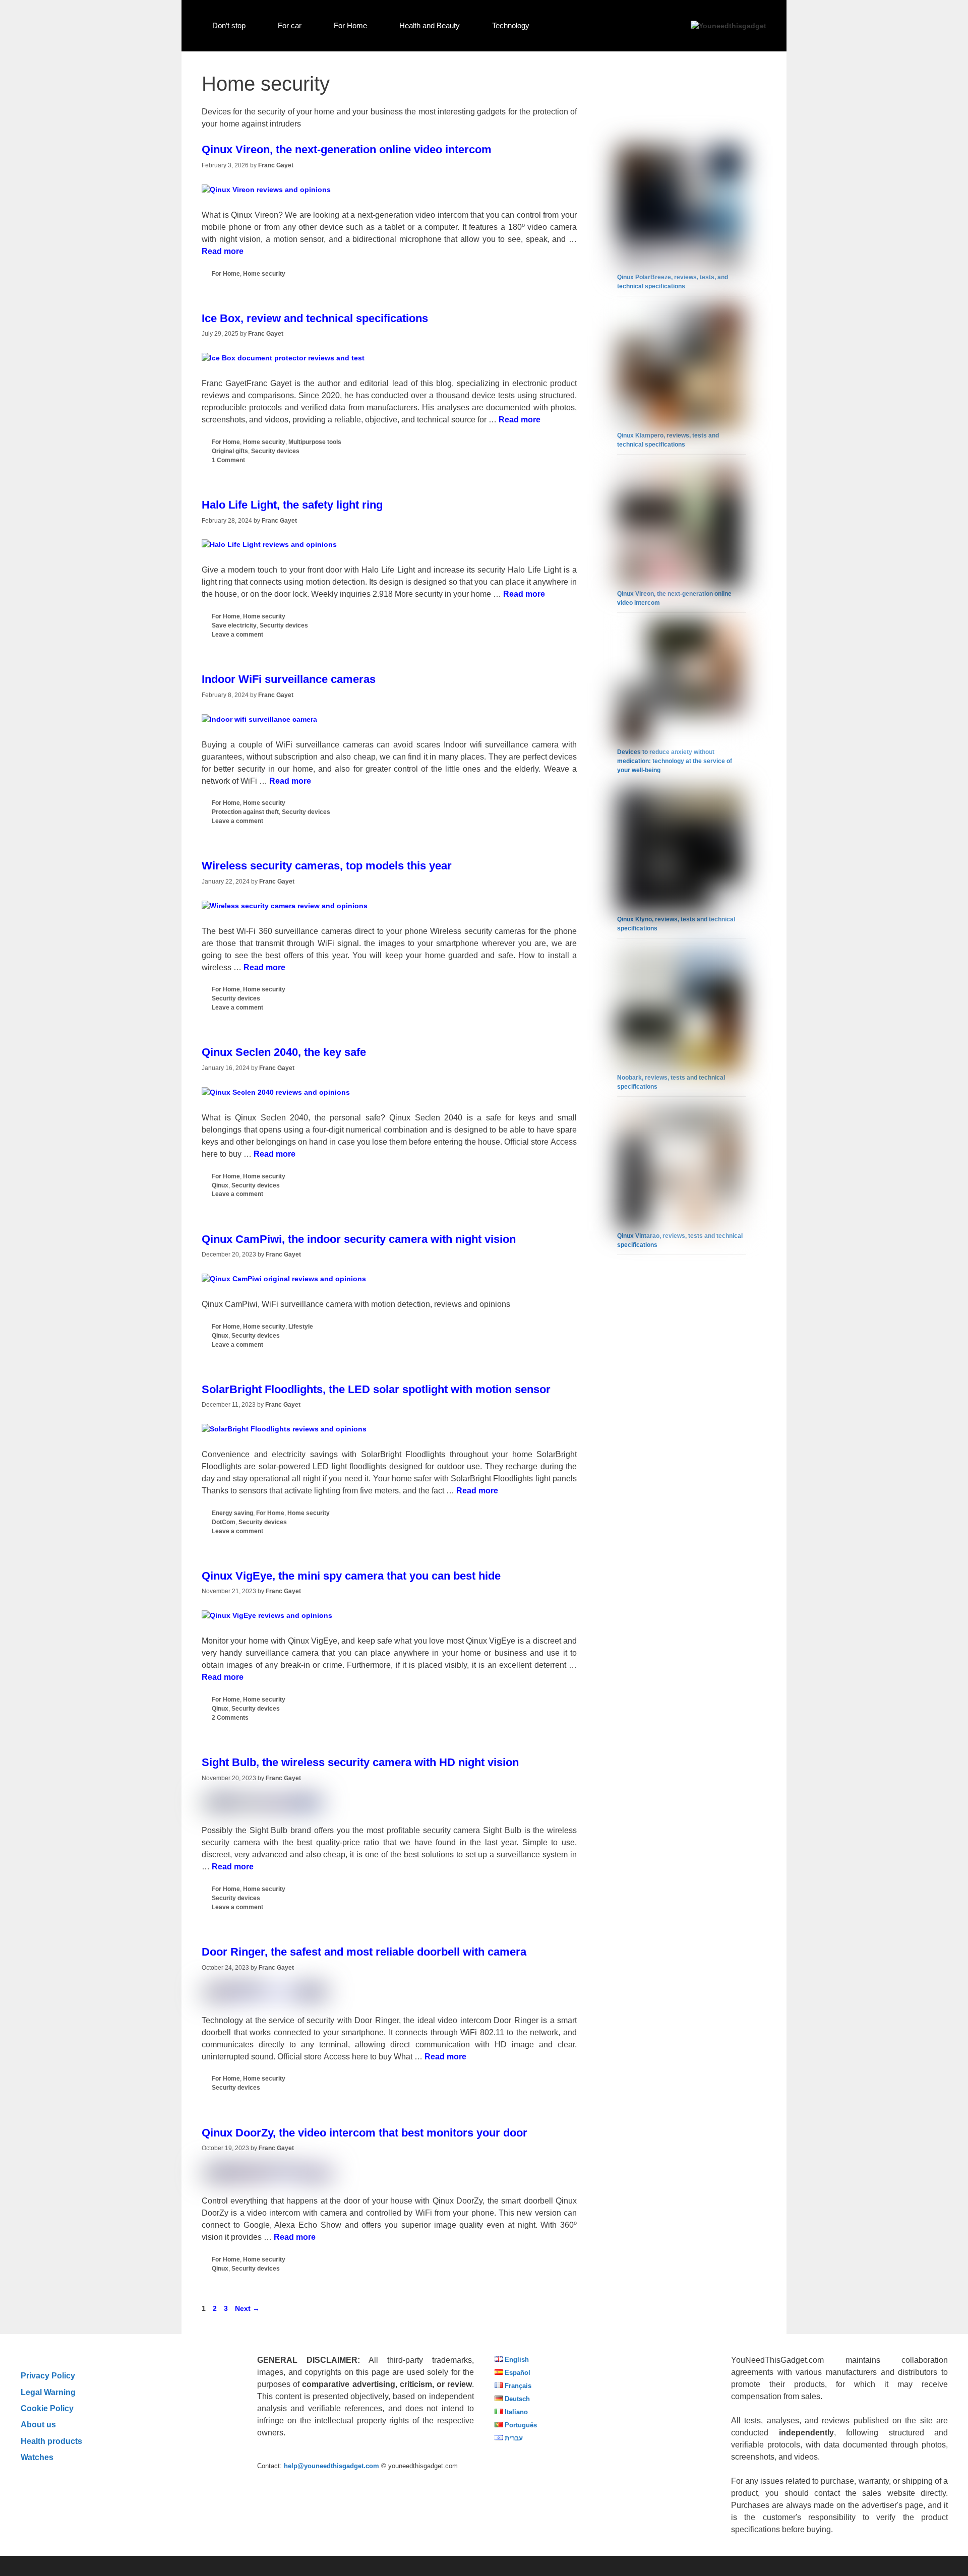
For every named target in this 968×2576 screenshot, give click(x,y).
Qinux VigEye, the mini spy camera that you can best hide (351, 1576)
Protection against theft (245, 812)
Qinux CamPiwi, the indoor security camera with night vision (359, 1239)
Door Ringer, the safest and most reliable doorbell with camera (364, 1952)
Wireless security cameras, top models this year (327, 866)
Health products (51, 2441)
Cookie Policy (47, 2408)
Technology (511, 25)
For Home (350, 25)
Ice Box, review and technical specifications (315, 318)
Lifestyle (301, 1327)
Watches (37, 2457)
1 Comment (228, 460)
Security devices (275, 451)
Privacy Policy (48, 2375)
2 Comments (230, 1718)
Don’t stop (229, 25)
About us (38, 2424)
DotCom (224, 1522)
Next (247, 2308)
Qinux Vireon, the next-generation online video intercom (347, 149)
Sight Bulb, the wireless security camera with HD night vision (360, 1762)
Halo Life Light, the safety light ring (292, 505)
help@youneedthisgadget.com (331, 2466)
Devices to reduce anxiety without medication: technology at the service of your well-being (675, 761)
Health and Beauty (430, 25)
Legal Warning (48, 2392)
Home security (264, 274)
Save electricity (234, 625)
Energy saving (232, 1513)
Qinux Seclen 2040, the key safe (284, 1052)
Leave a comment (237, 635)
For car (290, 25)
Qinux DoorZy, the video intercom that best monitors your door (365, 2133)
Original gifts (230, 451)
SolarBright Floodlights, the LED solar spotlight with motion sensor (376, 1389)
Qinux (220, 1185)
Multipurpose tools (315, 442)
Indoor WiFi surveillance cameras (289, 679)
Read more (223, 251)
